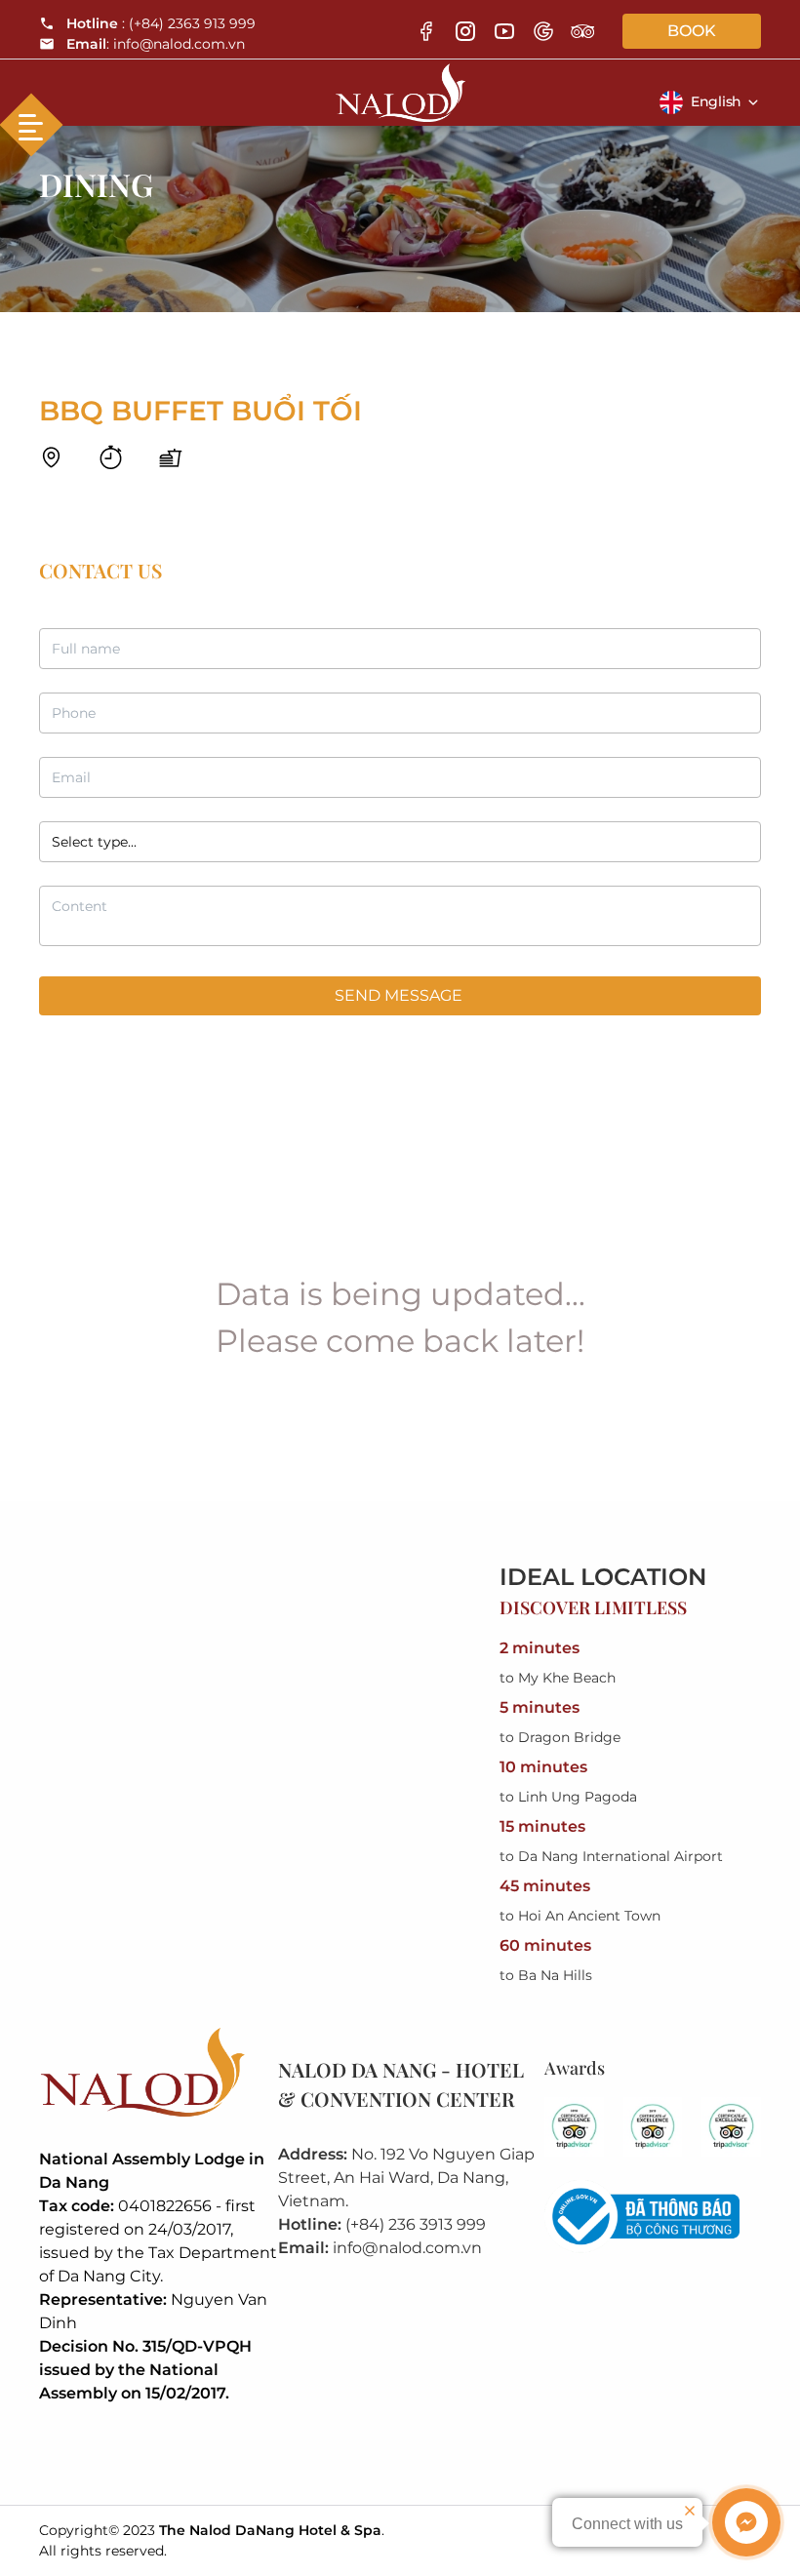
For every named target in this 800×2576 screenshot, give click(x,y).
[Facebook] (426, 31)
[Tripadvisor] (582, 31)
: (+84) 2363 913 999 (161, 23)
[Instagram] (465, 31)
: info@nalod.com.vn (156, 44)
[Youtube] (504, 31)
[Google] (543, 31)
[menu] (31, 125)
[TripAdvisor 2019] (653, 2127)
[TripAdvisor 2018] (574, 2127)
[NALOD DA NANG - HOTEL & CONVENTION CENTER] (400, 87)
